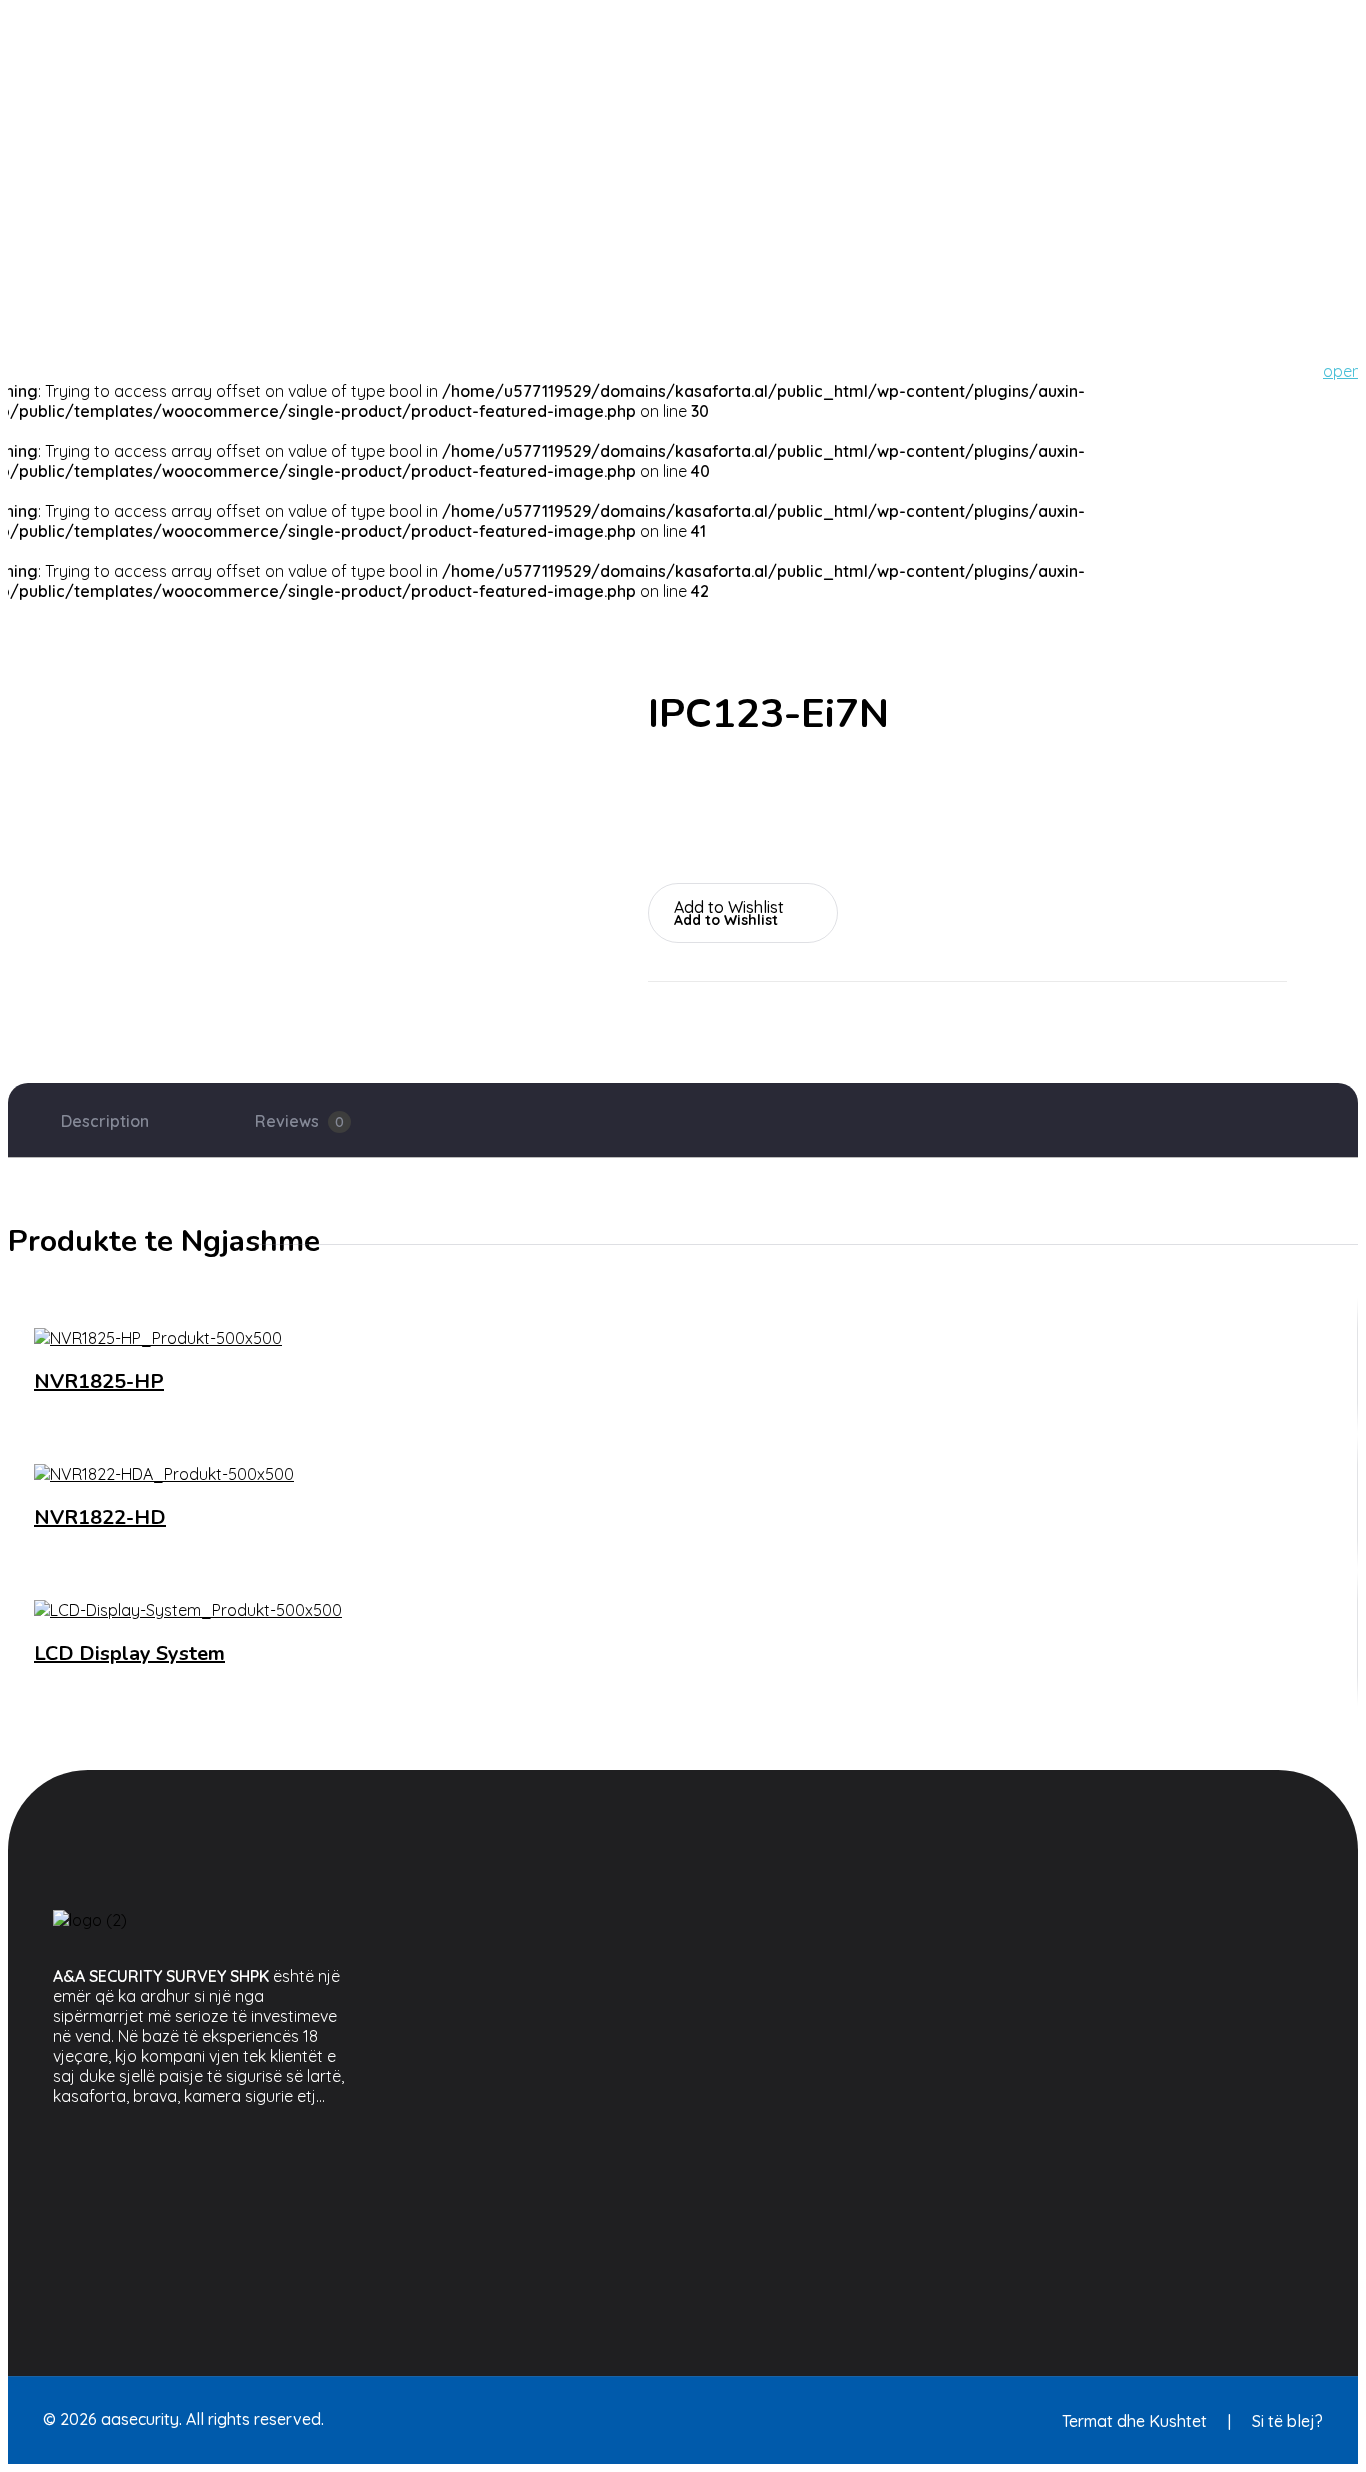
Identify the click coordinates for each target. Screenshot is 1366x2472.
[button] (743, 905)
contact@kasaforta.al (766, 94)
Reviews (299, 1121)
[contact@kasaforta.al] (708, 33)
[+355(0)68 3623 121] (708, 152)
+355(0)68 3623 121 (763, 213)
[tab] (105, 1121)
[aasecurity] (72, 18)
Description (105, 1121)
